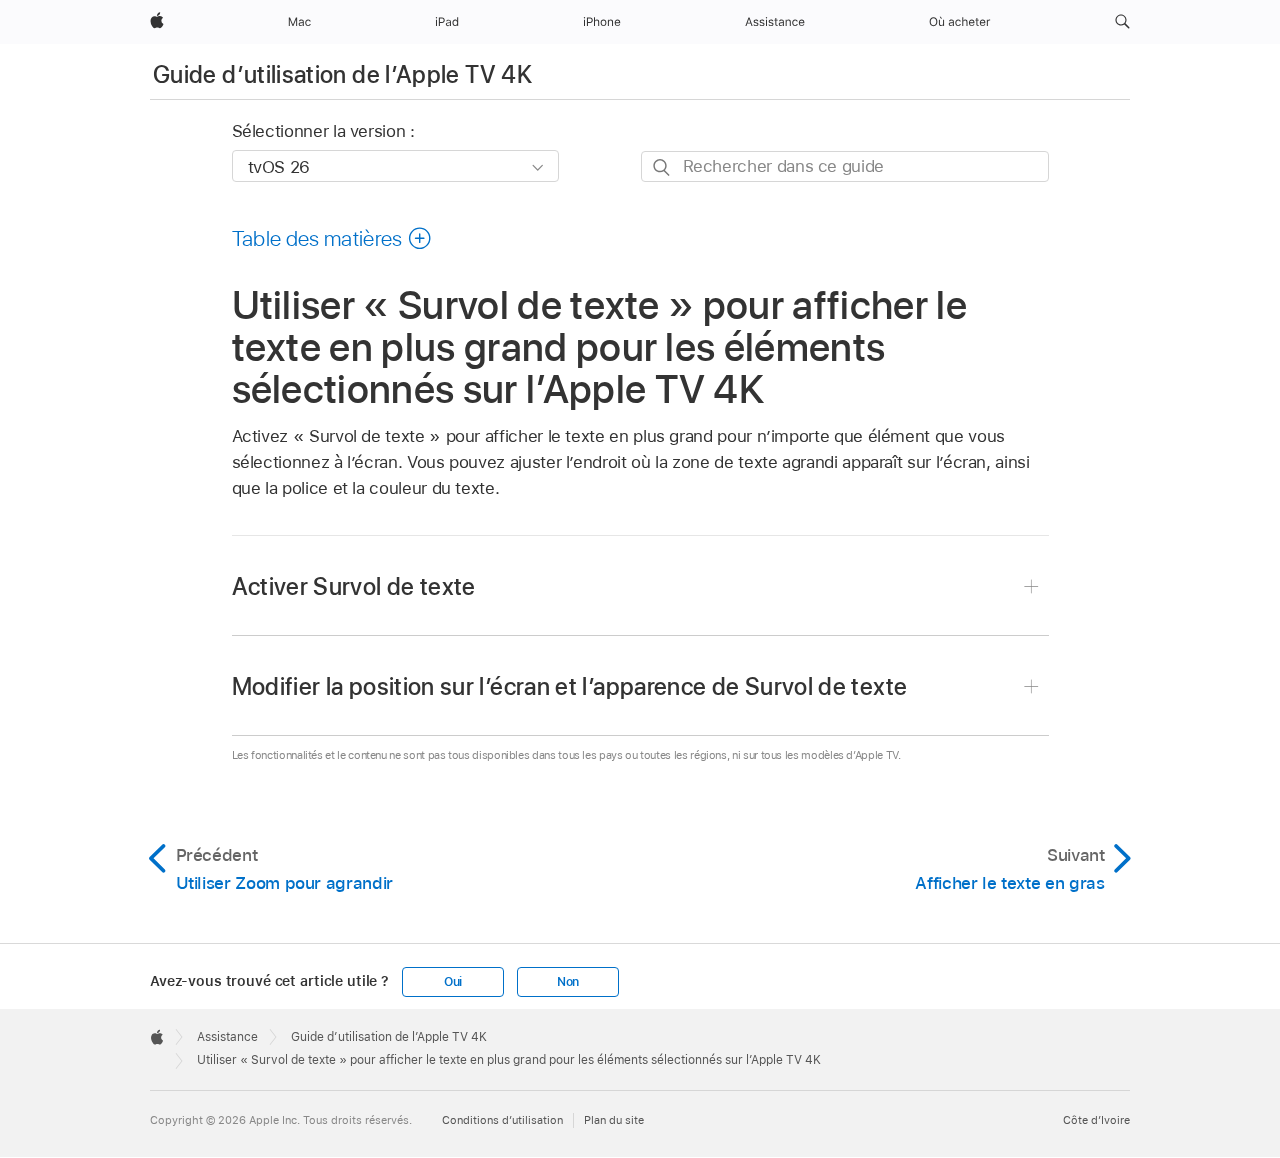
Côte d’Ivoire (1096, 1120)
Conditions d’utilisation (502, 1120)
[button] (1122, 22)
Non (568, 982)
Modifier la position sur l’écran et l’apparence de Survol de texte (570, 686)
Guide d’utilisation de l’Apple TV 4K (342, 74)
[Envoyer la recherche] (662, 167)
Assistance (227, 1037)
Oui (453, 982)
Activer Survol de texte (354, 586)
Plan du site (614, 1120)
